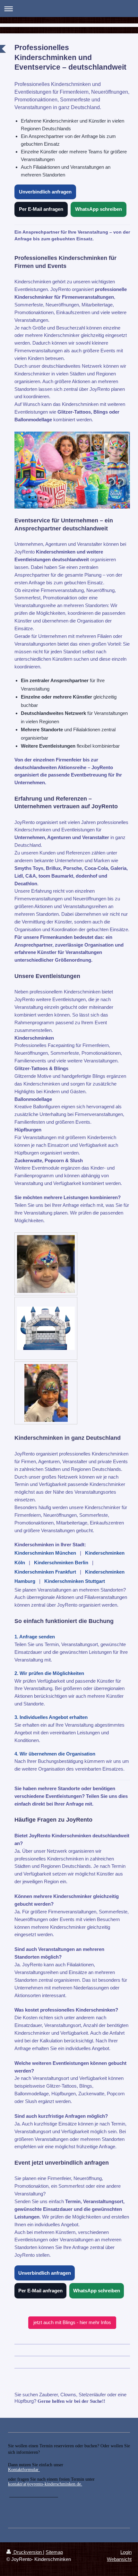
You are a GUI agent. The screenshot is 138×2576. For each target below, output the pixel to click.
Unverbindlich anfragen (45, 192)
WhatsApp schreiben (99, 209)
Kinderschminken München (45, 1553)
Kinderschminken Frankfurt (45, 1572)
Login (126, 2552)
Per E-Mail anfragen (41, 209)
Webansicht (119, 2559)
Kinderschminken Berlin (61, 1563)
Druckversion (28, 2552)
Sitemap (54, 2552)
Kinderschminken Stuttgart (75, 1581)
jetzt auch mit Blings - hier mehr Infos (72, 2322)
